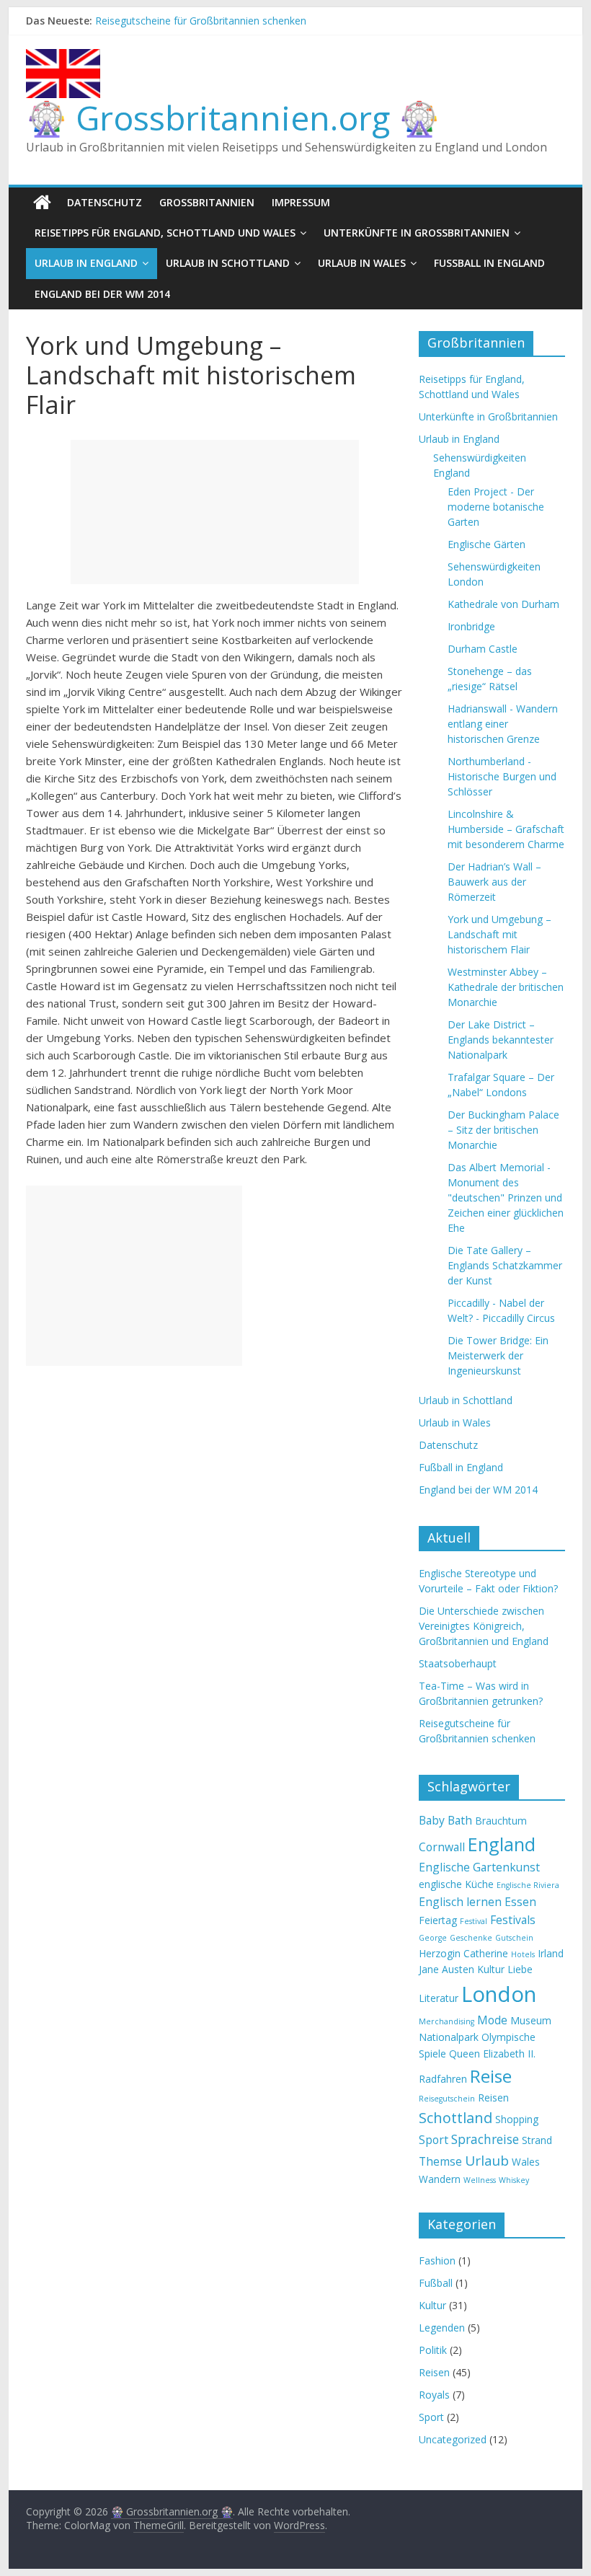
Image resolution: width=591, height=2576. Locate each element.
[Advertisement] (215, 512)
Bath (460, 1820)
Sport (434, 2140)
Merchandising (446, 2021)
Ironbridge (471, 626)
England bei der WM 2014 (102, 294)
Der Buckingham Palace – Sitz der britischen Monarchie (503, 1130)
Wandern (440, 2179)
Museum (531, 2020)
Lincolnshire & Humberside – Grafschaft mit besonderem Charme (506, 829)
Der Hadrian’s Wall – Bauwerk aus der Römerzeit (494, 882)
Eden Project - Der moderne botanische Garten (496, 507)
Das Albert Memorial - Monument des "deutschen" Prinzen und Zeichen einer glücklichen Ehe (506, 1197)
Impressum (301, 202)
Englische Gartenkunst (479, 1867)
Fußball (436, 2283)
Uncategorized (453, 2439)
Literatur (439, 1998)
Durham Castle (483, 649)
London (499, 1994)
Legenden (442, 2328)
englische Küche (456, 1884)
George (433, 1938)
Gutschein (514, 1938)
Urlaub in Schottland (228, 263)
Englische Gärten (486, 544)
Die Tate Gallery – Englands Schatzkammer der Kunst (505, 1265)
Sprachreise (485, 2139)
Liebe (520, 1969)
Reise (491, 2076)
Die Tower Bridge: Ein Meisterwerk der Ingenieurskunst (498, 1355)
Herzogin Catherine (463, 1953)
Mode (492, 2020)
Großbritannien (207, 202)
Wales (526, 2162)
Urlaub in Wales (362, 263)
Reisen (493, 2098)
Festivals (513, 1920)
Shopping (517, 2119)
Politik (433, 2350)
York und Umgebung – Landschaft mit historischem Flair (499, 934)
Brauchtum (501, 1821)
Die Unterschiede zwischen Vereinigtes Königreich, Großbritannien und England (484, 1626)
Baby (432, 1820)
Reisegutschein (447, 2099)
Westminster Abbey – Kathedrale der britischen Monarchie (506, 987)
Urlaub (487, 2161)
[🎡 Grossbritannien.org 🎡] (42, 203)
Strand (537, 2140)
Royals (434, 2395)
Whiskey (514, 2180)
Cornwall (442, 1847)
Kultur (491, 1969)
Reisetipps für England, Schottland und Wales (165, 233)
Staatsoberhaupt (458, 1663)
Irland (551, 1953)
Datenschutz (105, 202)
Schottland (456, 2118)
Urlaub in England (86, 263)
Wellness (480, 2180)
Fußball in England (489, 263)
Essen (520, 1902)
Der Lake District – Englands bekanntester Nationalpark (501, 1040)
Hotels (523, 1954)
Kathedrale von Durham (503, 604)
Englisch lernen (460, 1902)
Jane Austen (446, 1969)
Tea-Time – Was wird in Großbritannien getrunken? (214, 15)
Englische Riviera (528, 1885)
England (502, 1844)
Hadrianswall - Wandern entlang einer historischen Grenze (503, 724)
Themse (440, 2161)
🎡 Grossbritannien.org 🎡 (233, 118)
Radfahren (443, 2079)
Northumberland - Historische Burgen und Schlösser (502, 776)
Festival (474, 1921)
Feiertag (438, 1920)
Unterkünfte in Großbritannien (417, 233)
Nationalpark (449, 2037)
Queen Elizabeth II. (492, 2054)
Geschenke (471, 1938)
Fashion (437, 2260)
